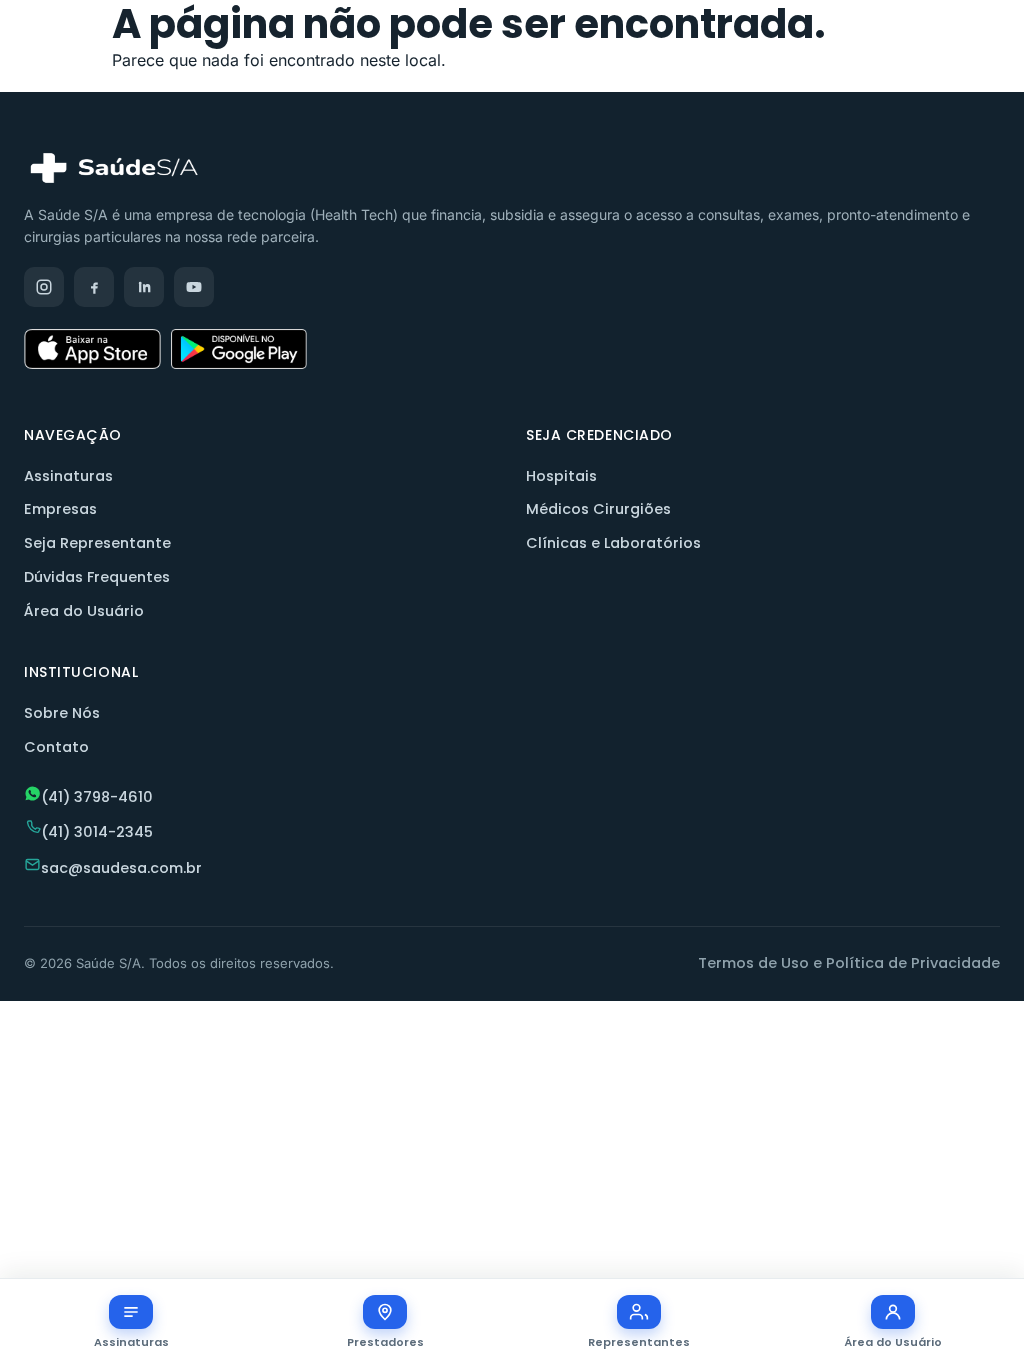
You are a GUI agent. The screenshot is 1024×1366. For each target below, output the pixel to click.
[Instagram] (44, 287)
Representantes (639, 1342)
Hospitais (561, 476)
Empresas (60, 509)
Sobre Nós (62, 713)
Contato (56, 747)
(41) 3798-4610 (97, 797)
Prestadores (385, 1342)
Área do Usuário (84, 611)
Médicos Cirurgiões (598, 509)
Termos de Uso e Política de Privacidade (849, 963)
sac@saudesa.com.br (121, 868)
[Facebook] (94, 287)
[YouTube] (194, 287)
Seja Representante (97, 543)
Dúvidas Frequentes (97, 577)
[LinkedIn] (144, 287)
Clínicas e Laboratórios (613, 543)
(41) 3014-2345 (97, 832)
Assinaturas (68, 476)
